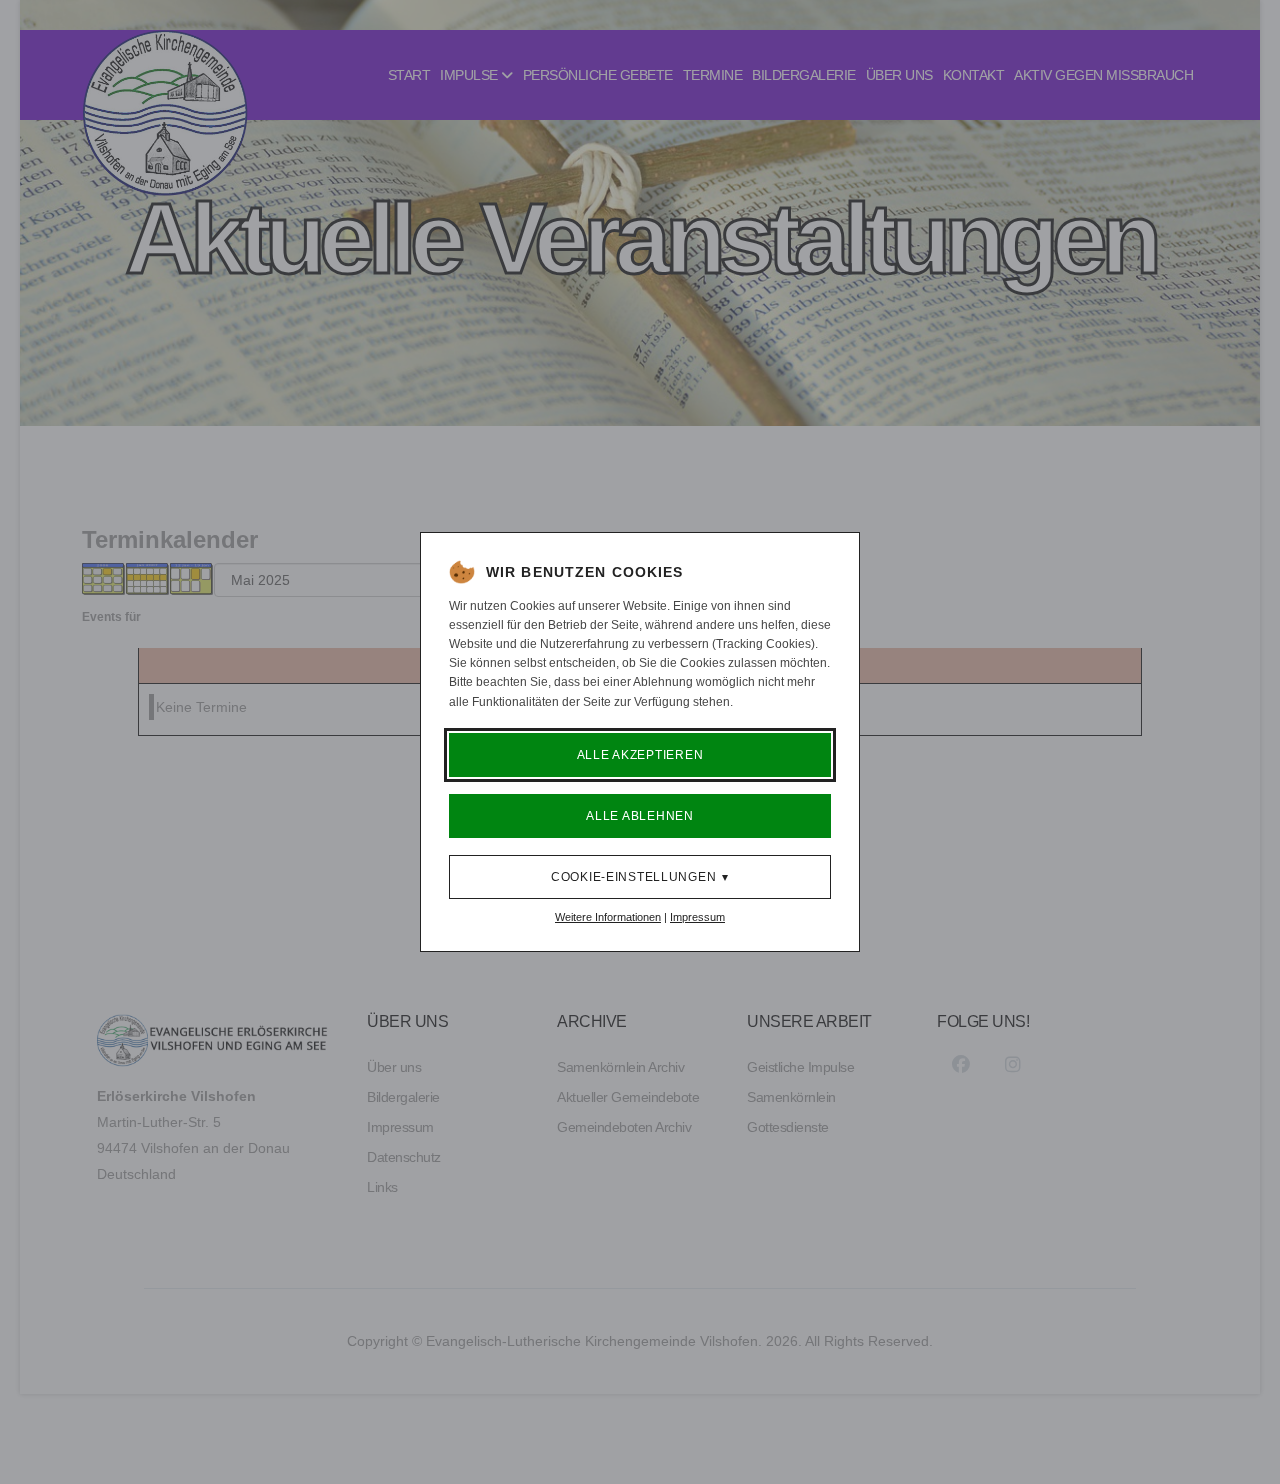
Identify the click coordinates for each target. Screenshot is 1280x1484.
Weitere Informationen (608, 917)
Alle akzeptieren (640, 755)
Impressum (697, 917)
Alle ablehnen (639, 816)
